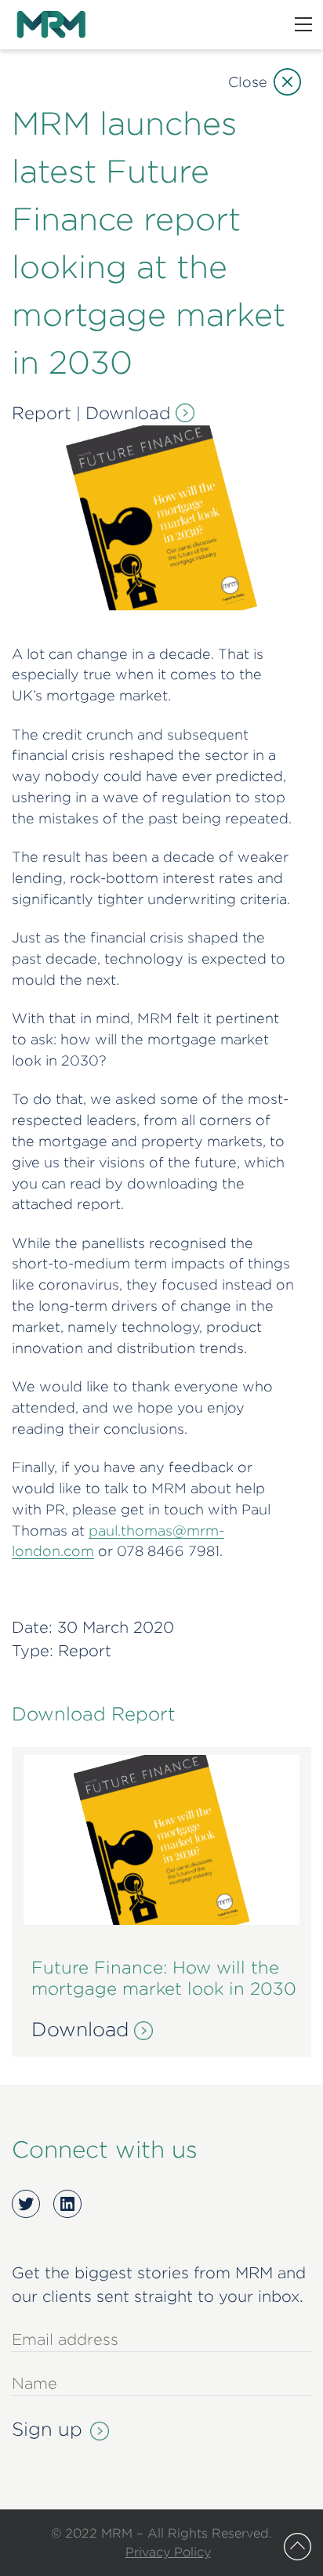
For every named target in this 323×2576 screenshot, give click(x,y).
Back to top (298, 2547)
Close (248, 82)
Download (128, 413)
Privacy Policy (168, 2552)
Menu (303, 24)
